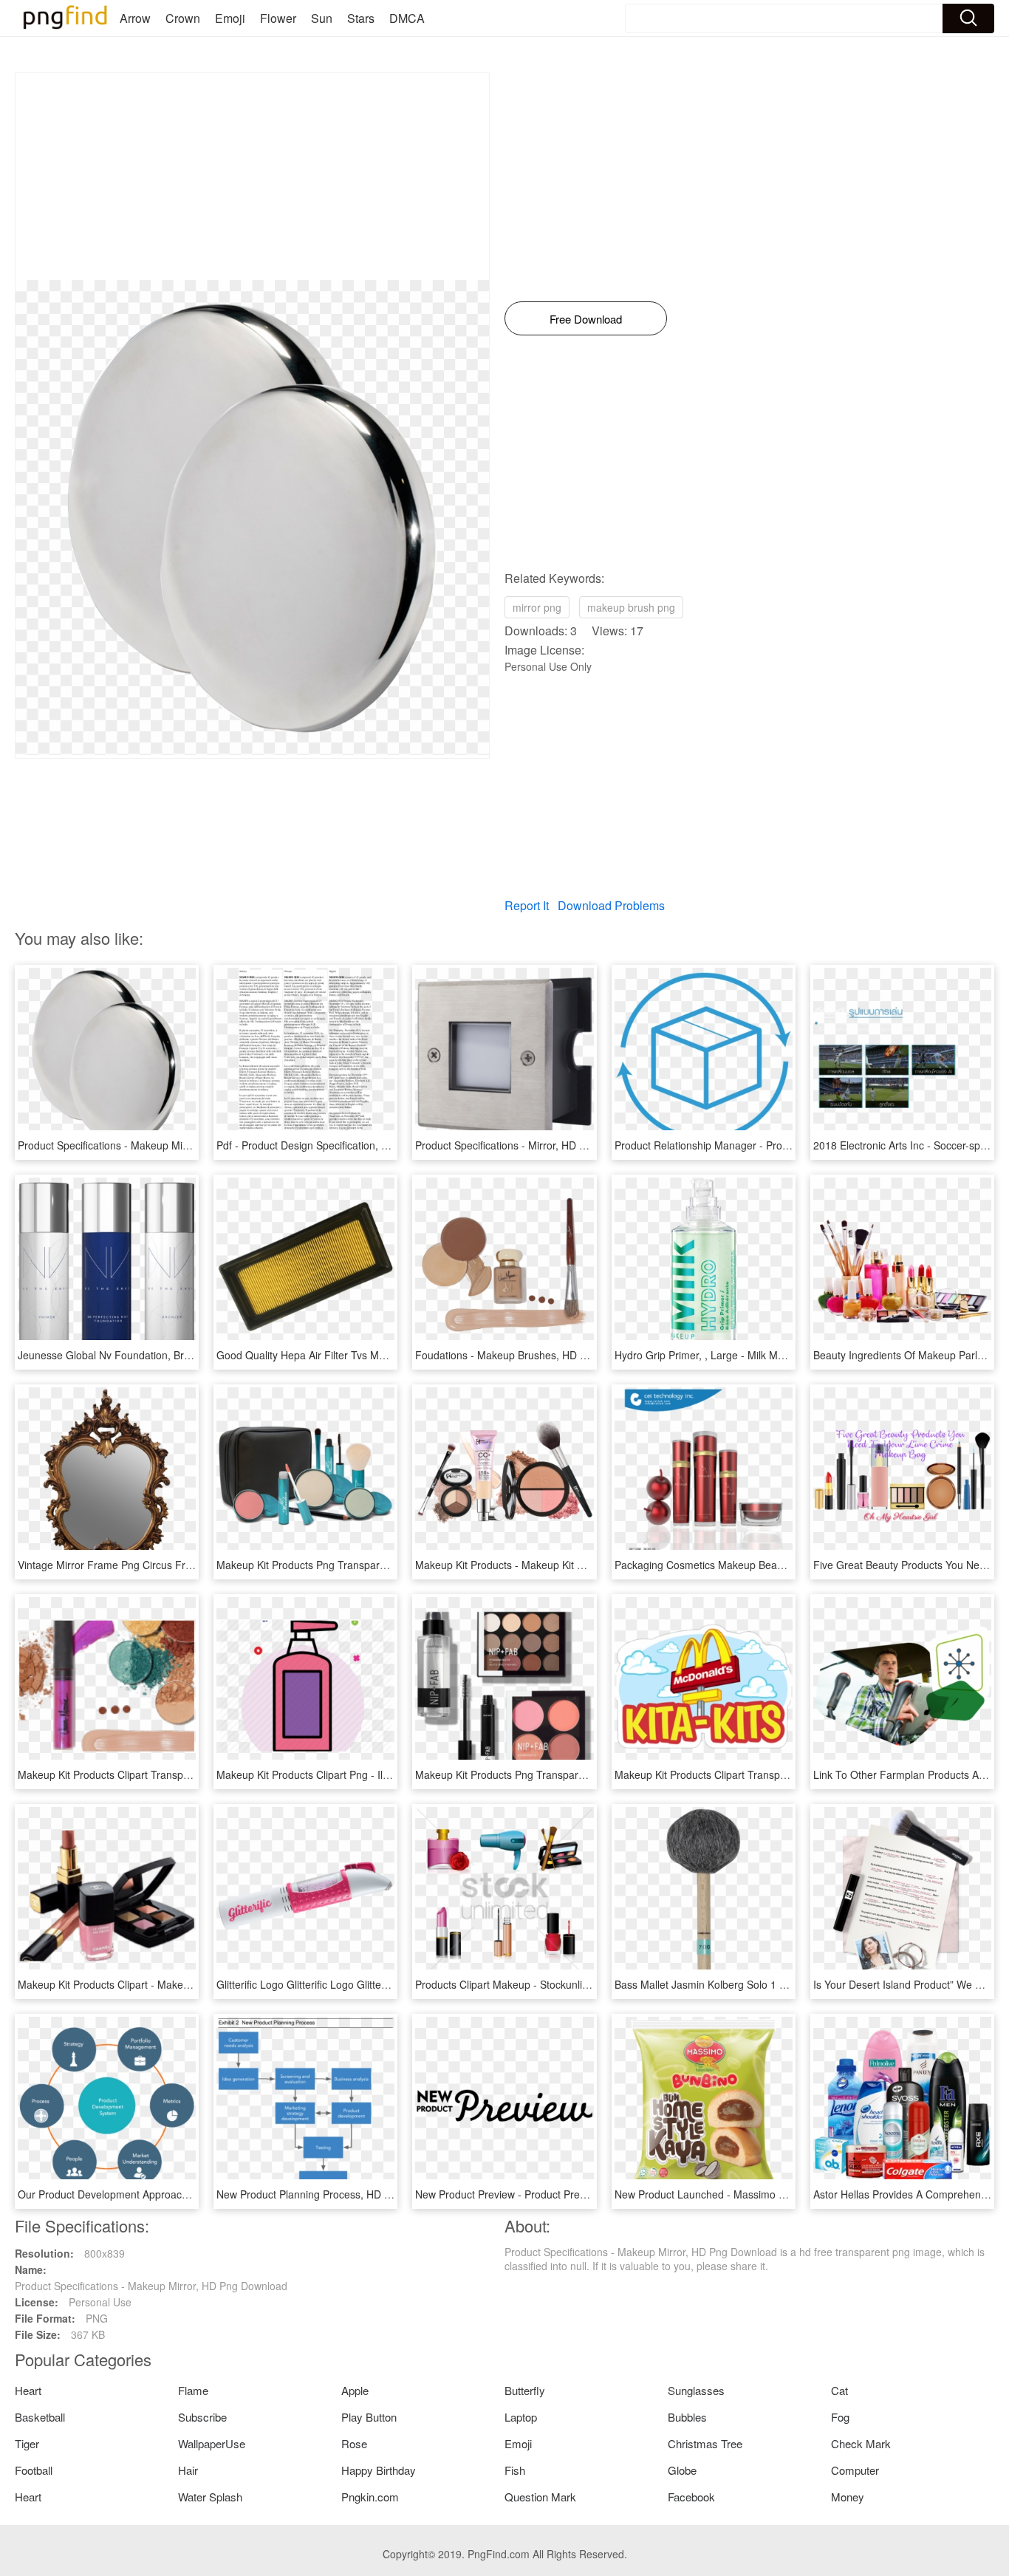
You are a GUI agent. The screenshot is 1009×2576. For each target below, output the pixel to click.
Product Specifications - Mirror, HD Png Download (531, 1145)
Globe (682, 2470)
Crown (183, 18)
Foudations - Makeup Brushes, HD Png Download (531, 1355)
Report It (527, 905)
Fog (840, 2417)
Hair (188, 2470)
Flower (278, 18)
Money (848, 2497)
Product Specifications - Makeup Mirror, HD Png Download (154, 1145)
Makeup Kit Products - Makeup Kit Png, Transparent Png (547, 1565)
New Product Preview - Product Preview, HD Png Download (553, 2194)
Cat (839, 2390)
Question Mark (540, 2497)
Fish (515, 2470)
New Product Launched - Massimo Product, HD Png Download (760, 2194)
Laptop (521, 2417)
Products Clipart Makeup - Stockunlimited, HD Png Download (557, 1984)
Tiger (27, 2443)
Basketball (40, 2417)
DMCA (407, 18)
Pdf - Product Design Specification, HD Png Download (342, 1145)
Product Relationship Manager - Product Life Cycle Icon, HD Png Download (790, 1145)
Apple (355, 2390)
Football (34, 2470)
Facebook (691, 2497)
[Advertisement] (252, 177)
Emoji (230, 18)
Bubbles (687, 2417)
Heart (28, 2390)
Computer (855, 2470)
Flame (193, 2390)
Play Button (369, 2417)
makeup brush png (631, 607)
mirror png (537, 607)
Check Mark (861, 2443)
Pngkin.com (370, 2497)
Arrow (135, 18)
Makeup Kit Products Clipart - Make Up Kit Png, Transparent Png (169, 1984)
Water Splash (210, 2497)
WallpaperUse (212, 2443)
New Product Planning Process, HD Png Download (334, 2194)
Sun (322, 18)
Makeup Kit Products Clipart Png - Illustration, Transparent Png (363, 1774)
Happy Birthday (379, 2470)
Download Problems (611, 905)
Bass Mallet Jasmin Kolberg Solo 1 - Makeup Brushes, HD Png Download (786, 1984)
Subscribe (202, 2417)
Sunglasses (696, 2390)
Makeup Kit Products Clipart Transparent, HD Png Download (755, 1774)
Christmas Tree (705, 2443)
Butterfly (525, 2390)
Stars (361, 18)
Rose (354, 2443)
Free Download (586, 319)
